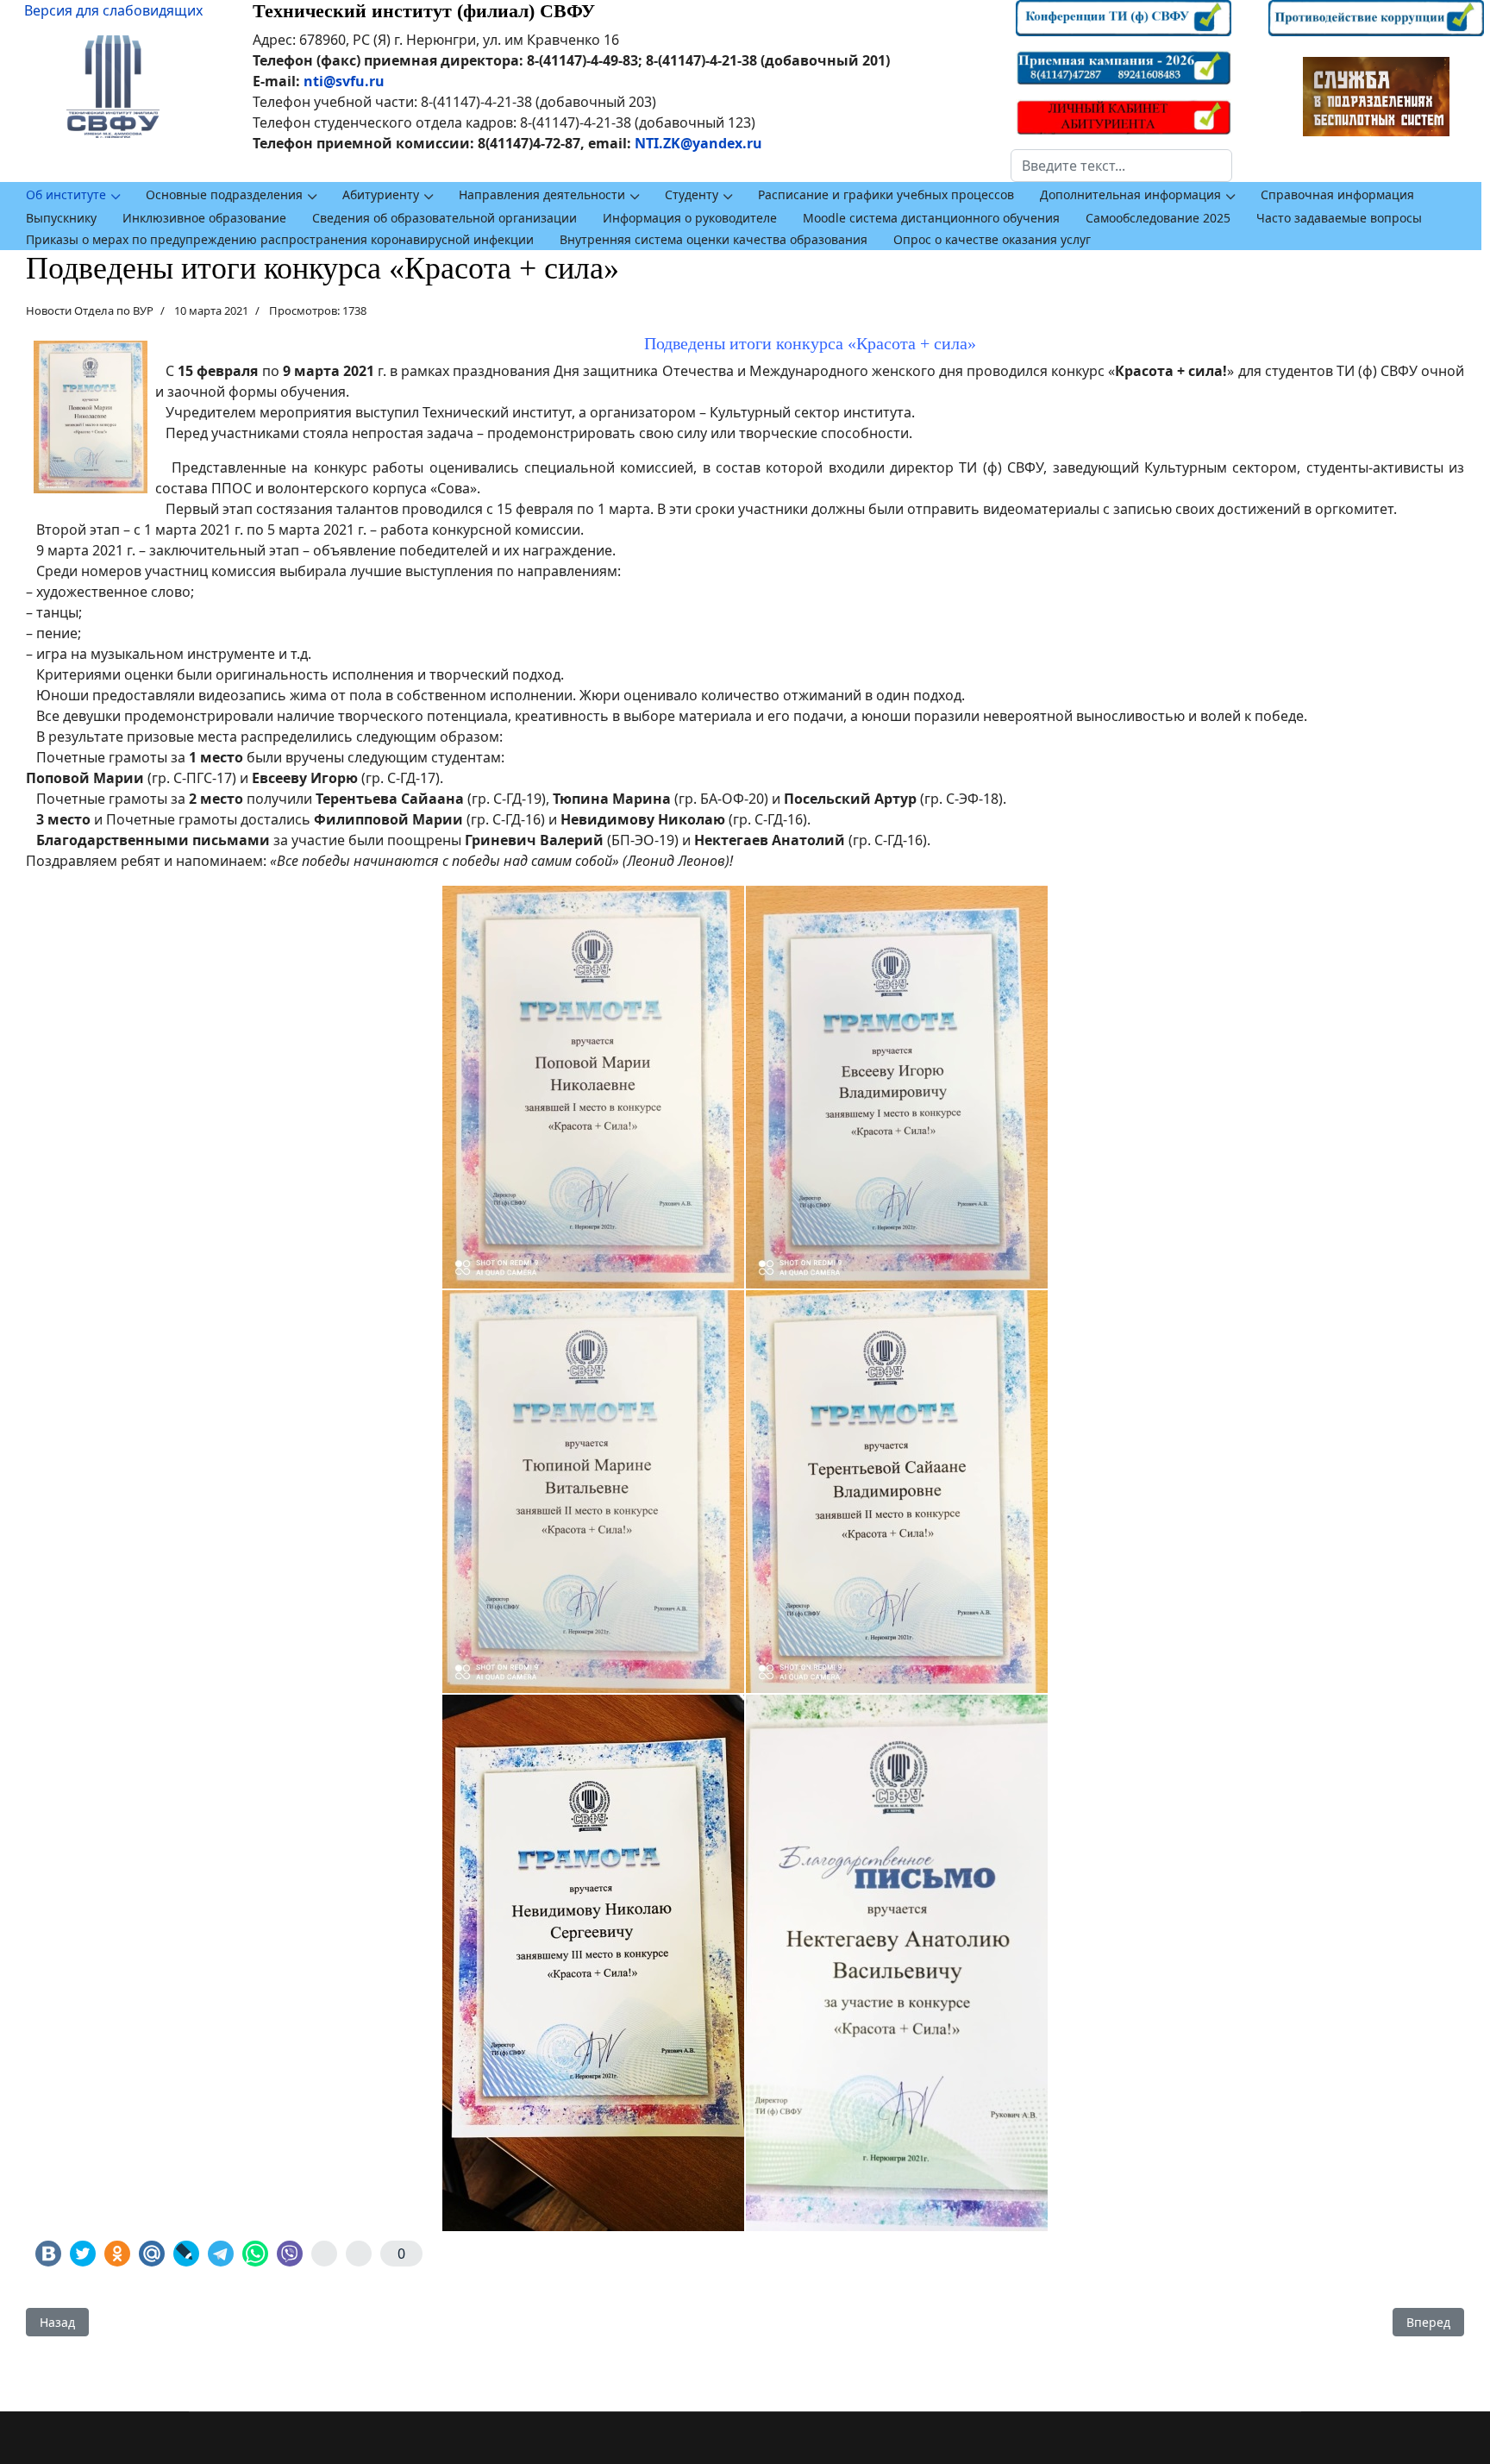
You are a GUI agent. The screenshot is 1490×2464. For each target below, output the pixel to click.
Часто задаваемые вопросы (1339, 218)
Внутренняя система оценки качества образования (714, 239)
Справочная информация (1337, 194)
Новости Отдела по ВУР (90, 310)
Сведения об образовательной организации (444, 218)
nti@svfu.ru (344, 81)
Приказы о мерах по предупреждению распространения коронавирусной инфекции (280, 239)
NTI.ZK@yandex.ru (698, 143)
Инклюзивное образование (204, 218)
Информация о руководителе (690, 218)
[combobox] (1121, 166)
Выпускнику (61, 218)
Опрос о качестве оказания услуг (992, 239)
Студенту (692, 194)
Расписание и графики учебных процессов (886, 194)
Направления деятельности (542, 194)
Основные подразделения (224, 194)
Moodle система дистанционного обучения (931, 218)
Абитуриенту (381, 194)
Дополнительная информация (1130, 194)
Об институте (66, 194)
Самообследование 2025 (1158, 218)
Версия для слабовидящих (113, 10)
